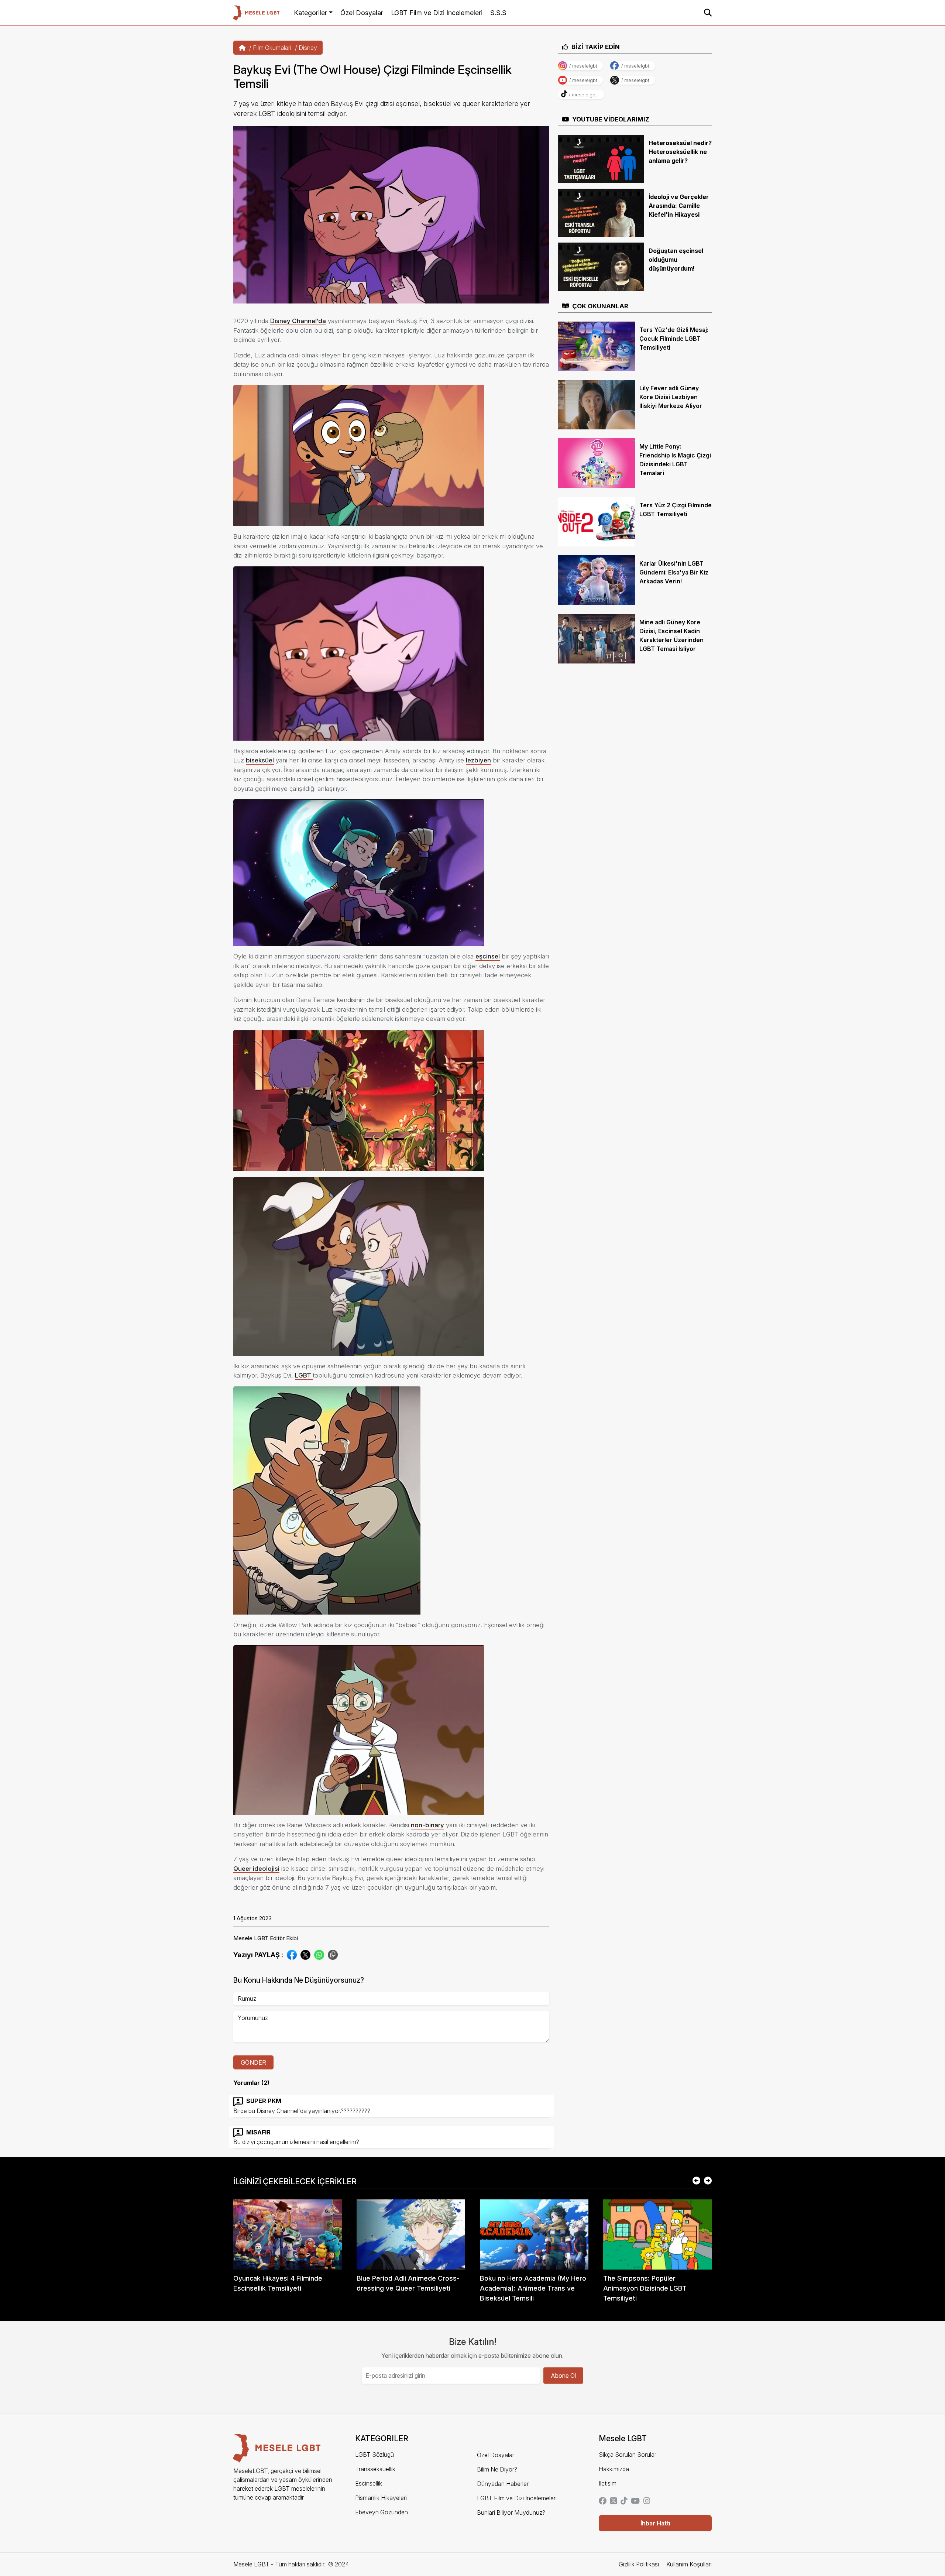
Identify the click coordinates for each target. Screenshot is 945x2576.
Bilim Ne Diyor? (497, 2469)
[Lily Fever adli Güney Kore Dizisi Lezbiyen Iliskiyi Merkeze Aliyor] (597, 404)
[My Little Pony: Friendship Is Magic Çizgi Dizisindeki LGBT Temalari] (597, 463)
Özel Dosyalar (362, 13)
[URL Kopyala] (333, 1955)
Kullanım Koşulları (689, 2564)
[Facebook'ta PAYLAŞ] (292, 1954)
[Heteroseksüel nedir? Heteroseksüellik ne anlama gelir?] (601, 158)
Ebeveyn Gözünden (382, 2512)
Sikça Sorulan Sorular (628, 2455)
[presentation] (696, 2181)
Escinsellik (369, 2483)
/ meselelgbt (583, 66)
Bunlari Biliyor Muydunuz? (511, 2512)
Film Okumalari (272, 48)
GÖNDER (253, 2062)
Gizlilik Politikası (639, 2564)
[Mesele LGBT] (256, 13)
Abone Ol (563, 2376)
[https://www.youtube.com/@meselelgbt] (635, 2501)
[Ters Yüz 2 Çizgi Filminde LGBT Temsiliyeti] (597, 521)
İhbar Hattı (655, 2523)
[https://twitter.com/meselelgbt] (614, 2501)
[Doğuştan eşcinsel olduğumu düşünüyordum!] (601, 266)
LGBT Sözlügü (374, 2455)
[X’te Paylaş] (305, 1954)
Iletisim (608, 2483)
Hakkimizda (614, 2469)
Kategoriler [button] (310, 13)
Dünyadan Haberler (503, 2484)
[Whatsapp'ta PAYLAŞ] (319, 1954)
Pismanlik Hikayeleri (381, 2498)
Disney (308, 48)
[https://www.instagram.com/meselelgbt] (647, 2501)
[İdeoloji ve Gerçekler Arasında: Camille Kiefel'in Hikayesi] (601, 212)
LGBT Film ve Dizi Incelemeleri (437, 13)
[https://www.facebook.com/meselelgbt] (603, 2501)
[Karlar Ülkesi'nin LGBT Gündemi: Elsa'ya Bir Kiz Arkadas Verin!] (597, 580)
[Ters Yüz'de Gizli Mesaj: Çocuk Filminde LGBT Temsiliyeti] (597, 346)
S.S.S (498, 13)
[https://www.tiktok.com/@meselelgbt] (624, 2501)
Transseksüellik (375, 2469)
